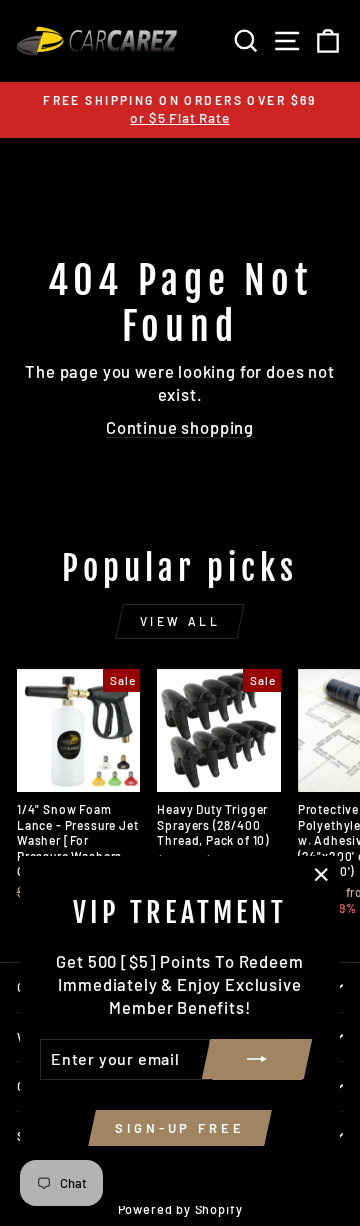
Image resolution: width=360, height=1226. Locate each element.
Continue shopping (180, 427)
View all (180, 621)
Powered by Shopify (180, 1209)
